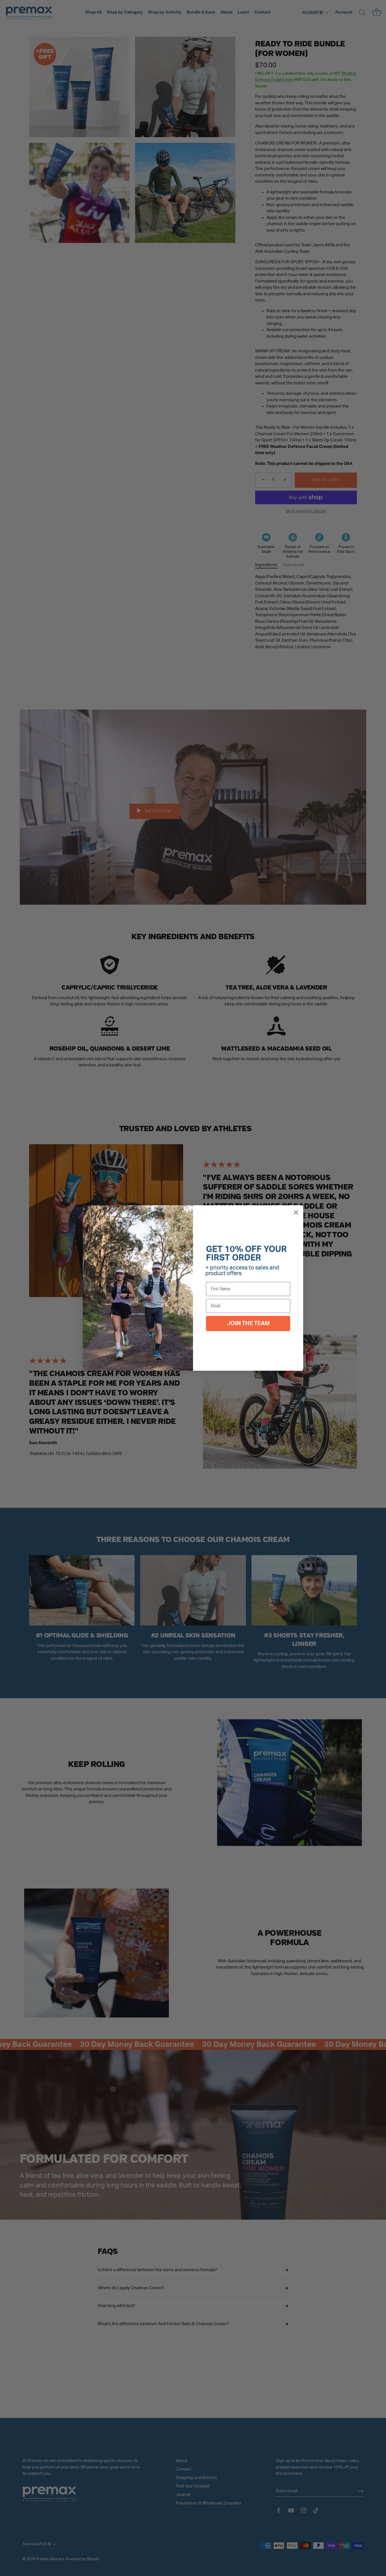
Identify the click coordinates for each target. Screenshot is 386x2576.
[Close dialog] (296, 1212)
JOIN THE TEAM (248, 1323)
